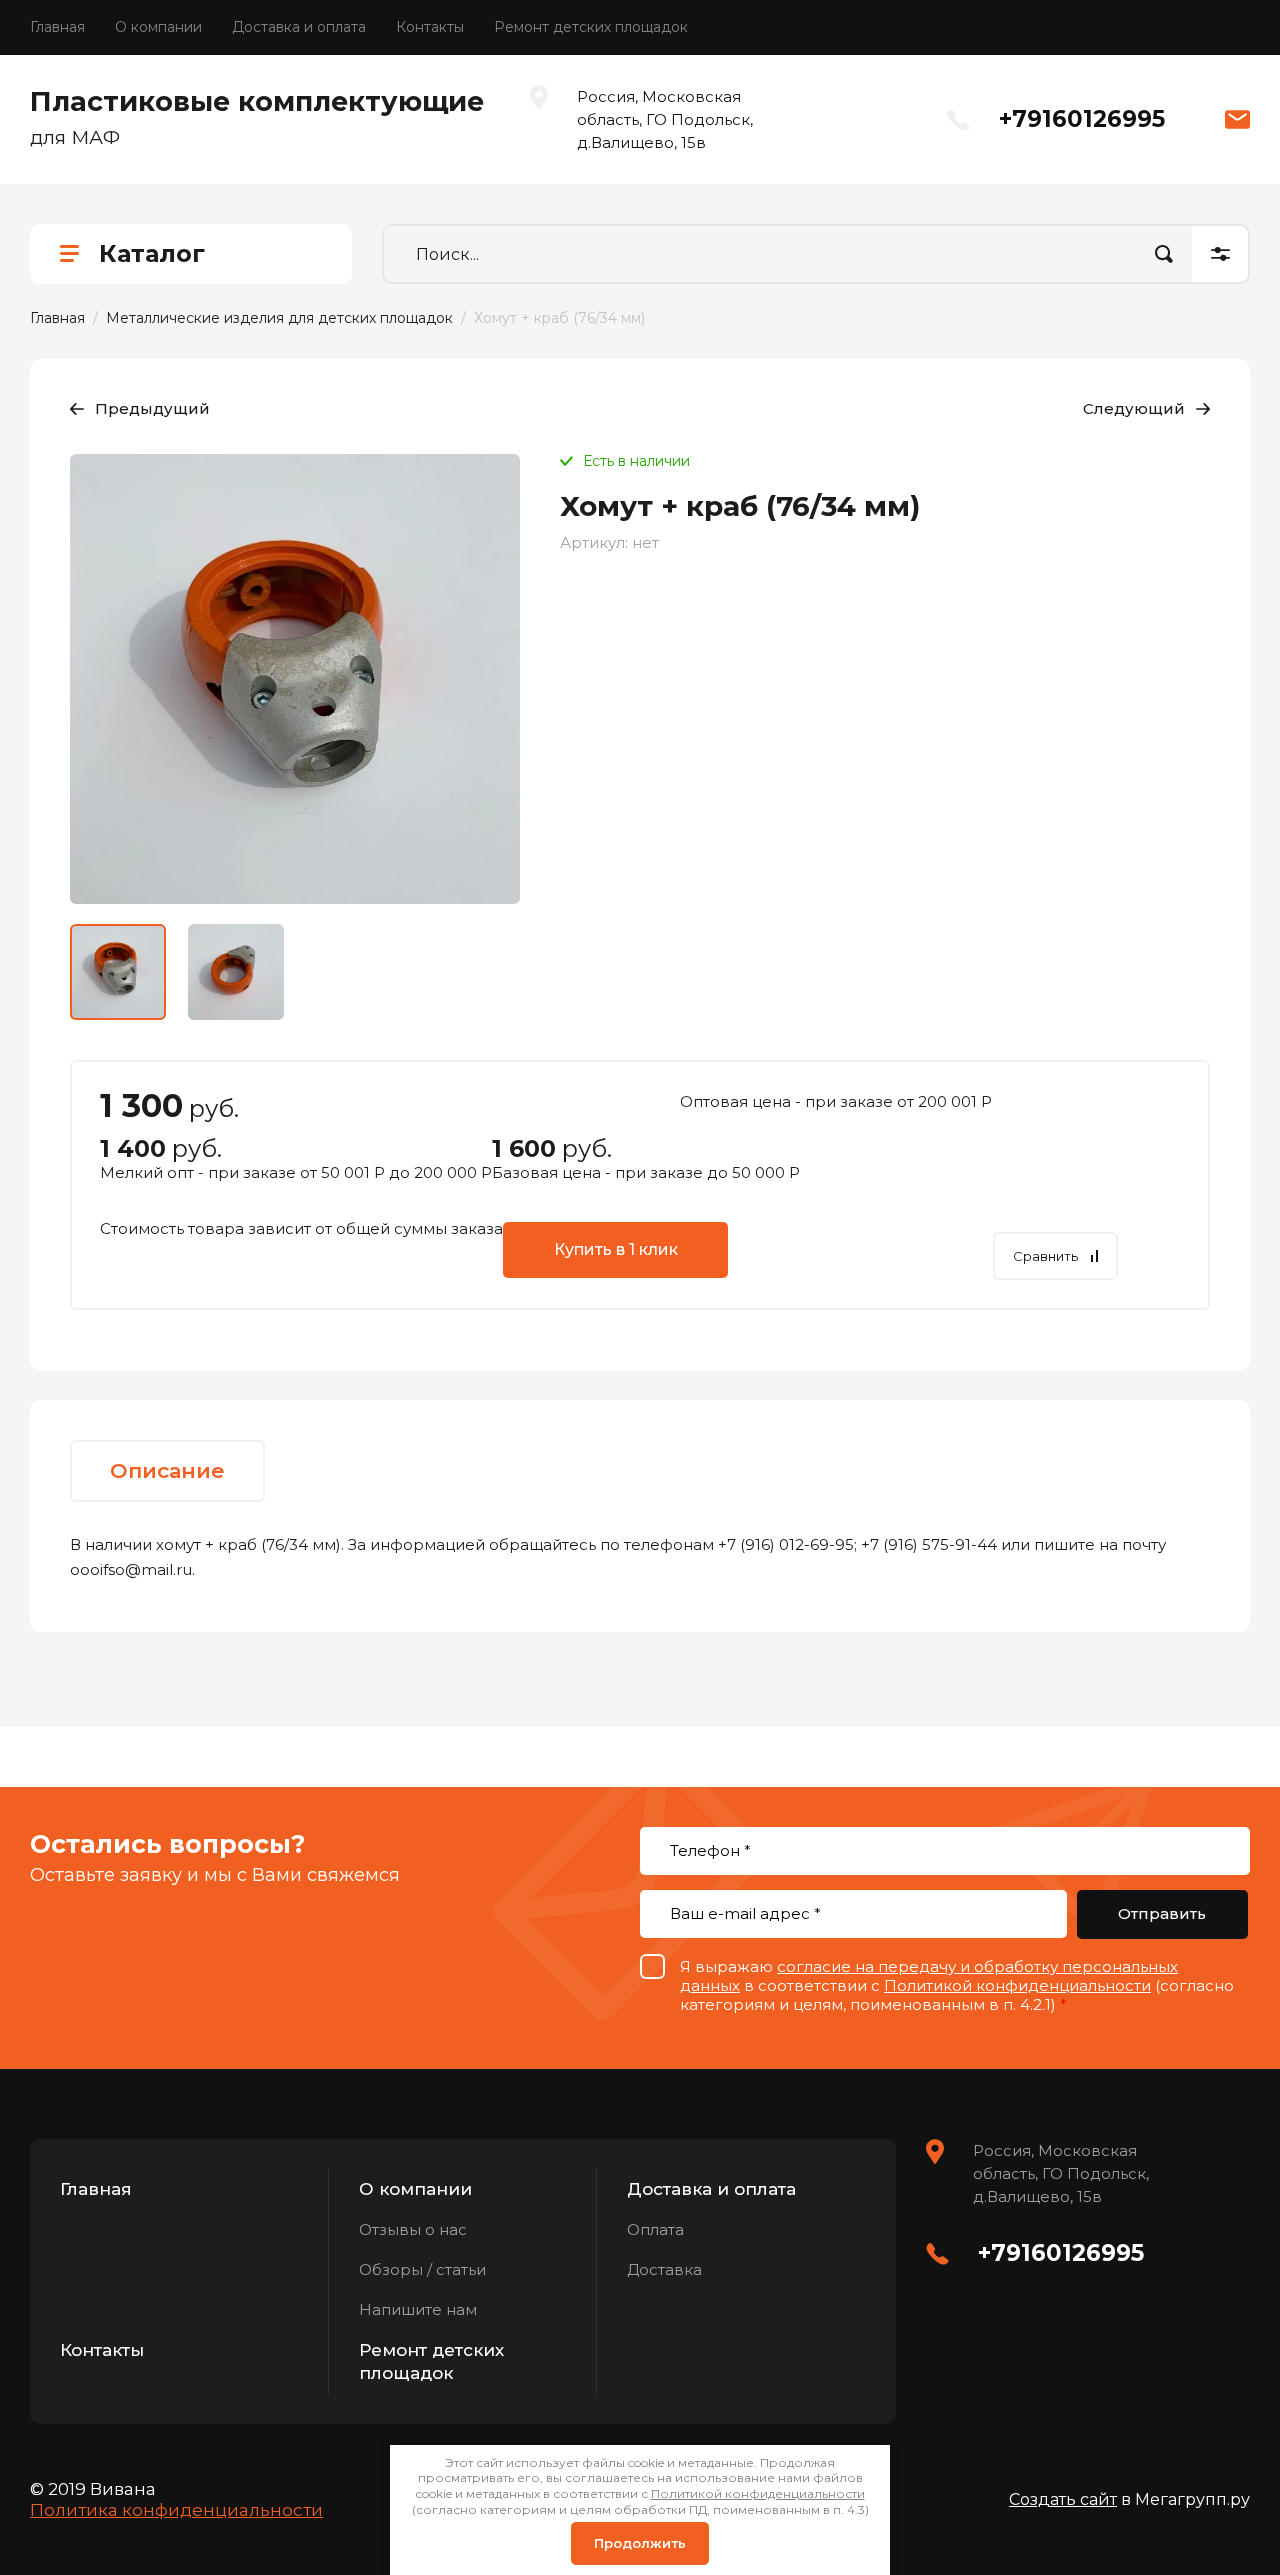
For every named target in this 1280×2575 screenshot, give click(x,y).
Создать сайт (1063, 2499)
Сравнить (1045, 1256)
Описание (167, 1470)
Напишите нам (418, 2309)
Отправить (1162, 1913)
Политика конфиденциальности (176, 2510)
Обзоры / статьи (422, 2269)
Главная (57, 27)
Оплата (655, 2229)
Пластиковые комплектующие (257, 101)
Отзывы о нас (413, 2229)
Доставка (664, 2269)
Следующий (1134, 408)
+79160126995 (1082, 119)
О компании (158, 27)
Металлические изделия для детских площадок (279, 318)
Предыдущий (152, 408)
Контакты (430, 27)
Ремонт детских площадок (591, 27)
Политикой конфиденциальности (1017, 1985)
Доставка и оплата (299, 27)
